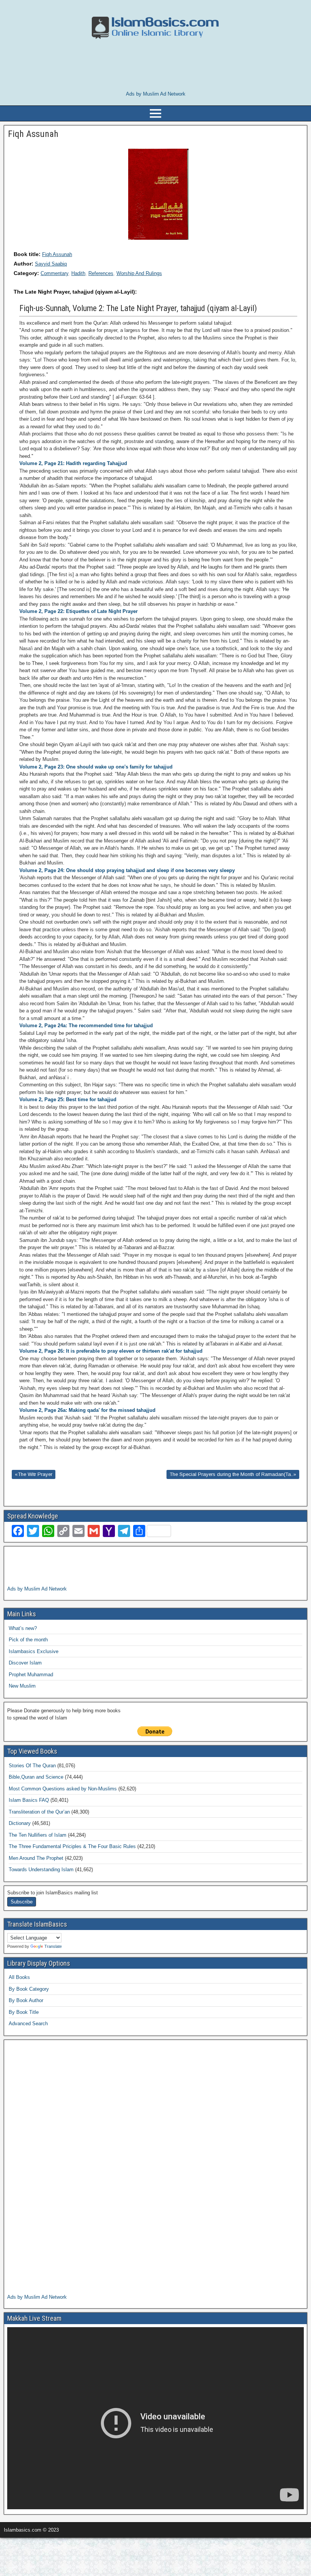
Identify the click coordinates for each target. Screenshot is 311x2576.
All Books (19, 1977)
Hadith (78, 273)
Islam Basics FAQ (29, 1800)
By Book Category (29, 1989)
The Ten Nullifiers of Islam (38, 1835)
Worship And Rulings (139, 273)
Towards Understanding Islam (41, 1870)
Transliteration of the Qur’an (39, 1812)
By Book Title (24, 2012)
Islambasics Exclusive (34, 1651)
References (101, 273)
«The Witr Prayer (34, 1474)
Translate (53, 1946)
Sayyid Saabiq (51, 264)
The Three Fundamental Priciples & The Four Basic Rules (72, 1846)
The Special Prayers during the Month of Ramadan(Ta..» (233, 1474)
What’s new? (23, 1628)
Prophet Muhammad (31, 1675)
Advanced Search (28, 2024)
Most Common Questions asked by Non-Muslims (63, 1789)
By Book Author (26, 2000)
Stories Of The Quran (32, 1766)
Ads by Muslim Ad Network (156, 94)
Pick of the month (28, 1640)
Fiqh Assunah (57, 254)
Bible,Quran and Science (36, 1777)
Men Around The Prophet (36, 1858)
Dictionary (20, 1823)
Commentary (54, 273)
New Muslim (22, 1686)
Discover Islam (25, 1663)
